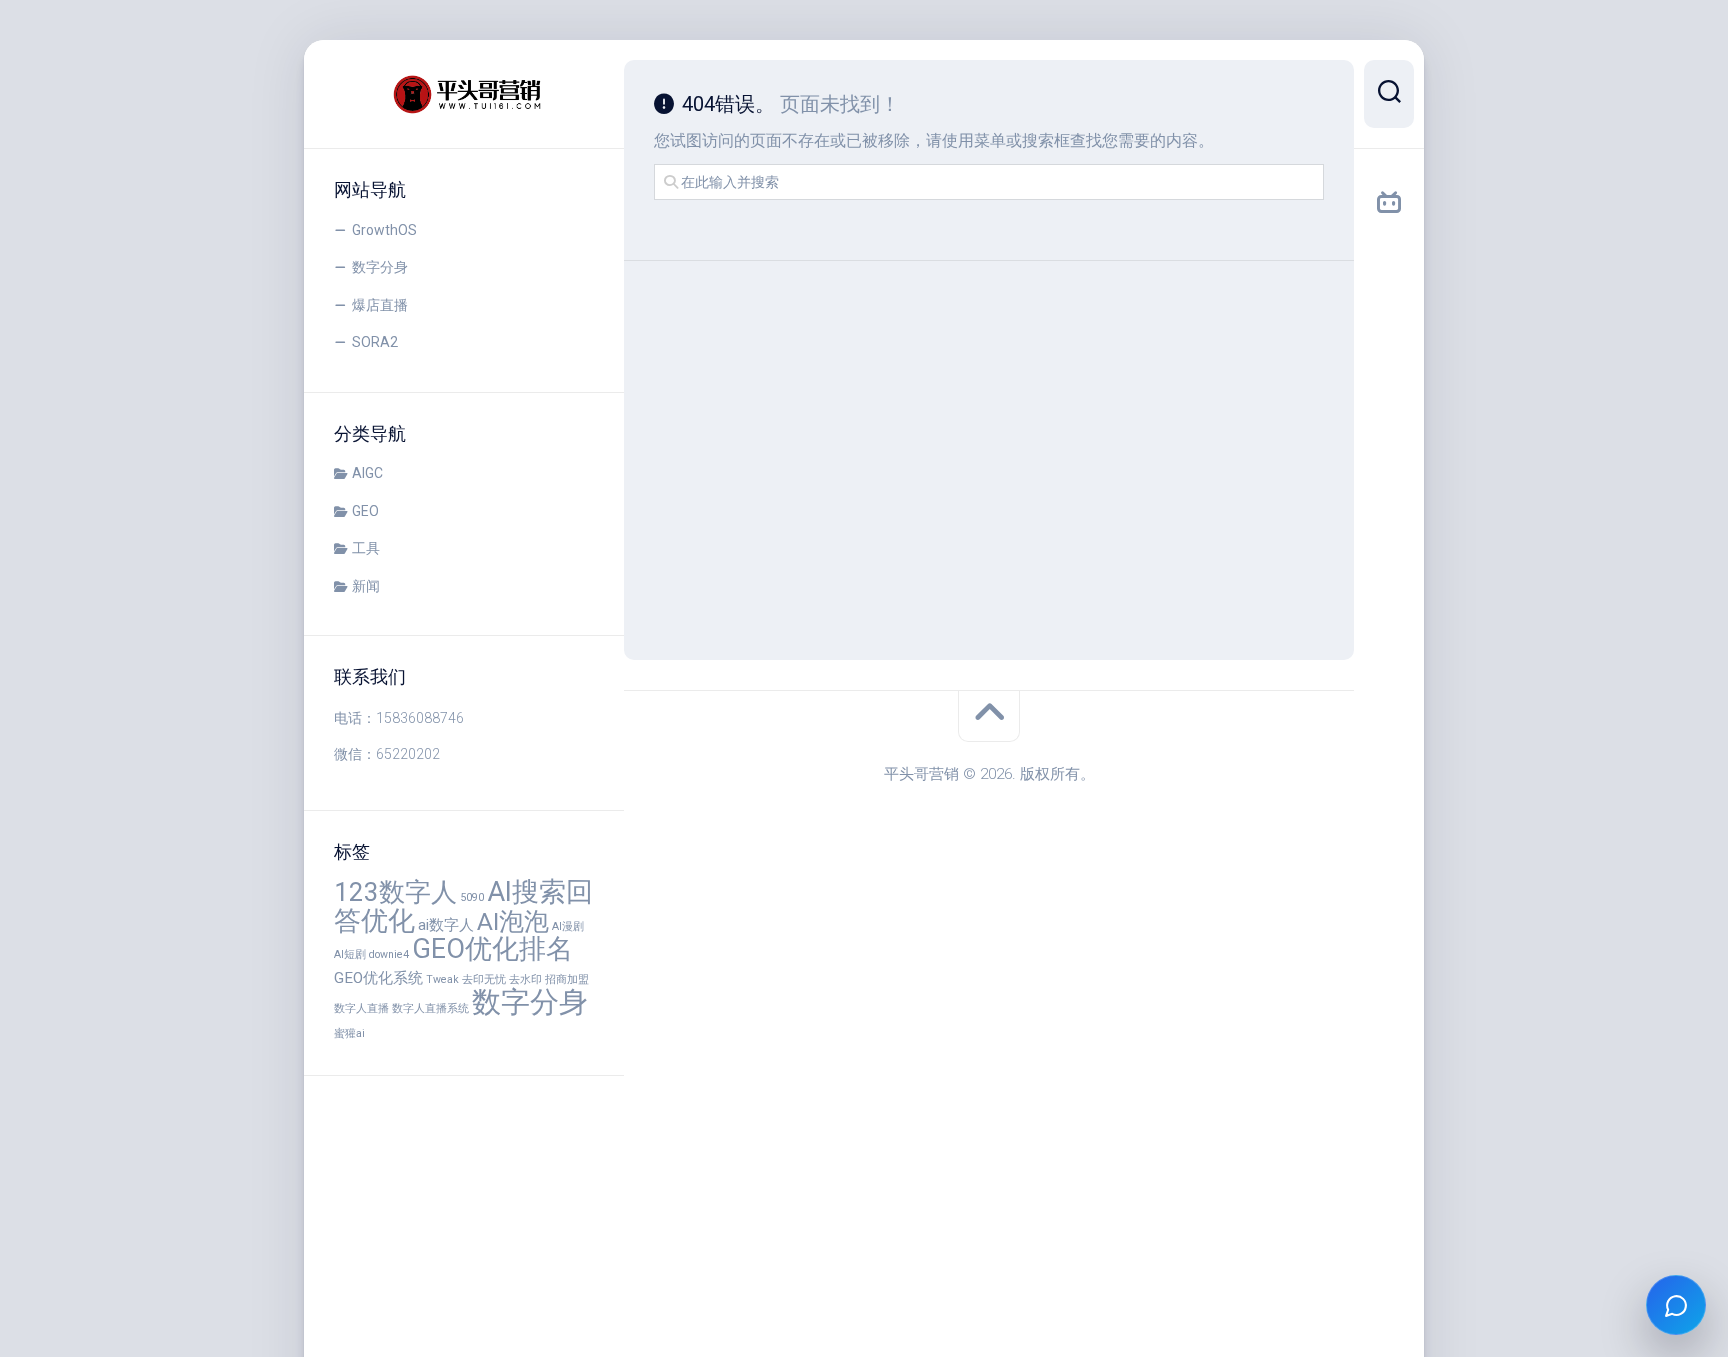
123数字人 (395, 892)
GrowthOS (384, 230)
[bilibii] (1389, 203)
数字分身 (380, 267)
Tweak (442, 979)
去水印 (525, 979)
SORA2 (375, 342)
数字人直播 (361, 1008)
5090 (472, 897)
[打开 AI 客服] (1676, 1305)
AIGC (367, 473)
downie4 (389, 954)
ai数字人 (446, 925)
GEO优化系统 (378, 978)
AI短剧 (350, 954)
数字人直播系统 (430, 1008)
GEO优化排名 (492, 949)
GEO (365, 511)
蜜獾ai (349, 1033)
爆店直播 (380, 305)
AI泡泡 (513, 921)
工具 (366, 548)
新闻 (366, 586)
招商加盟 (567, 979)
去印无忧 (484, 979)
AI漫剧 (568, 926)
